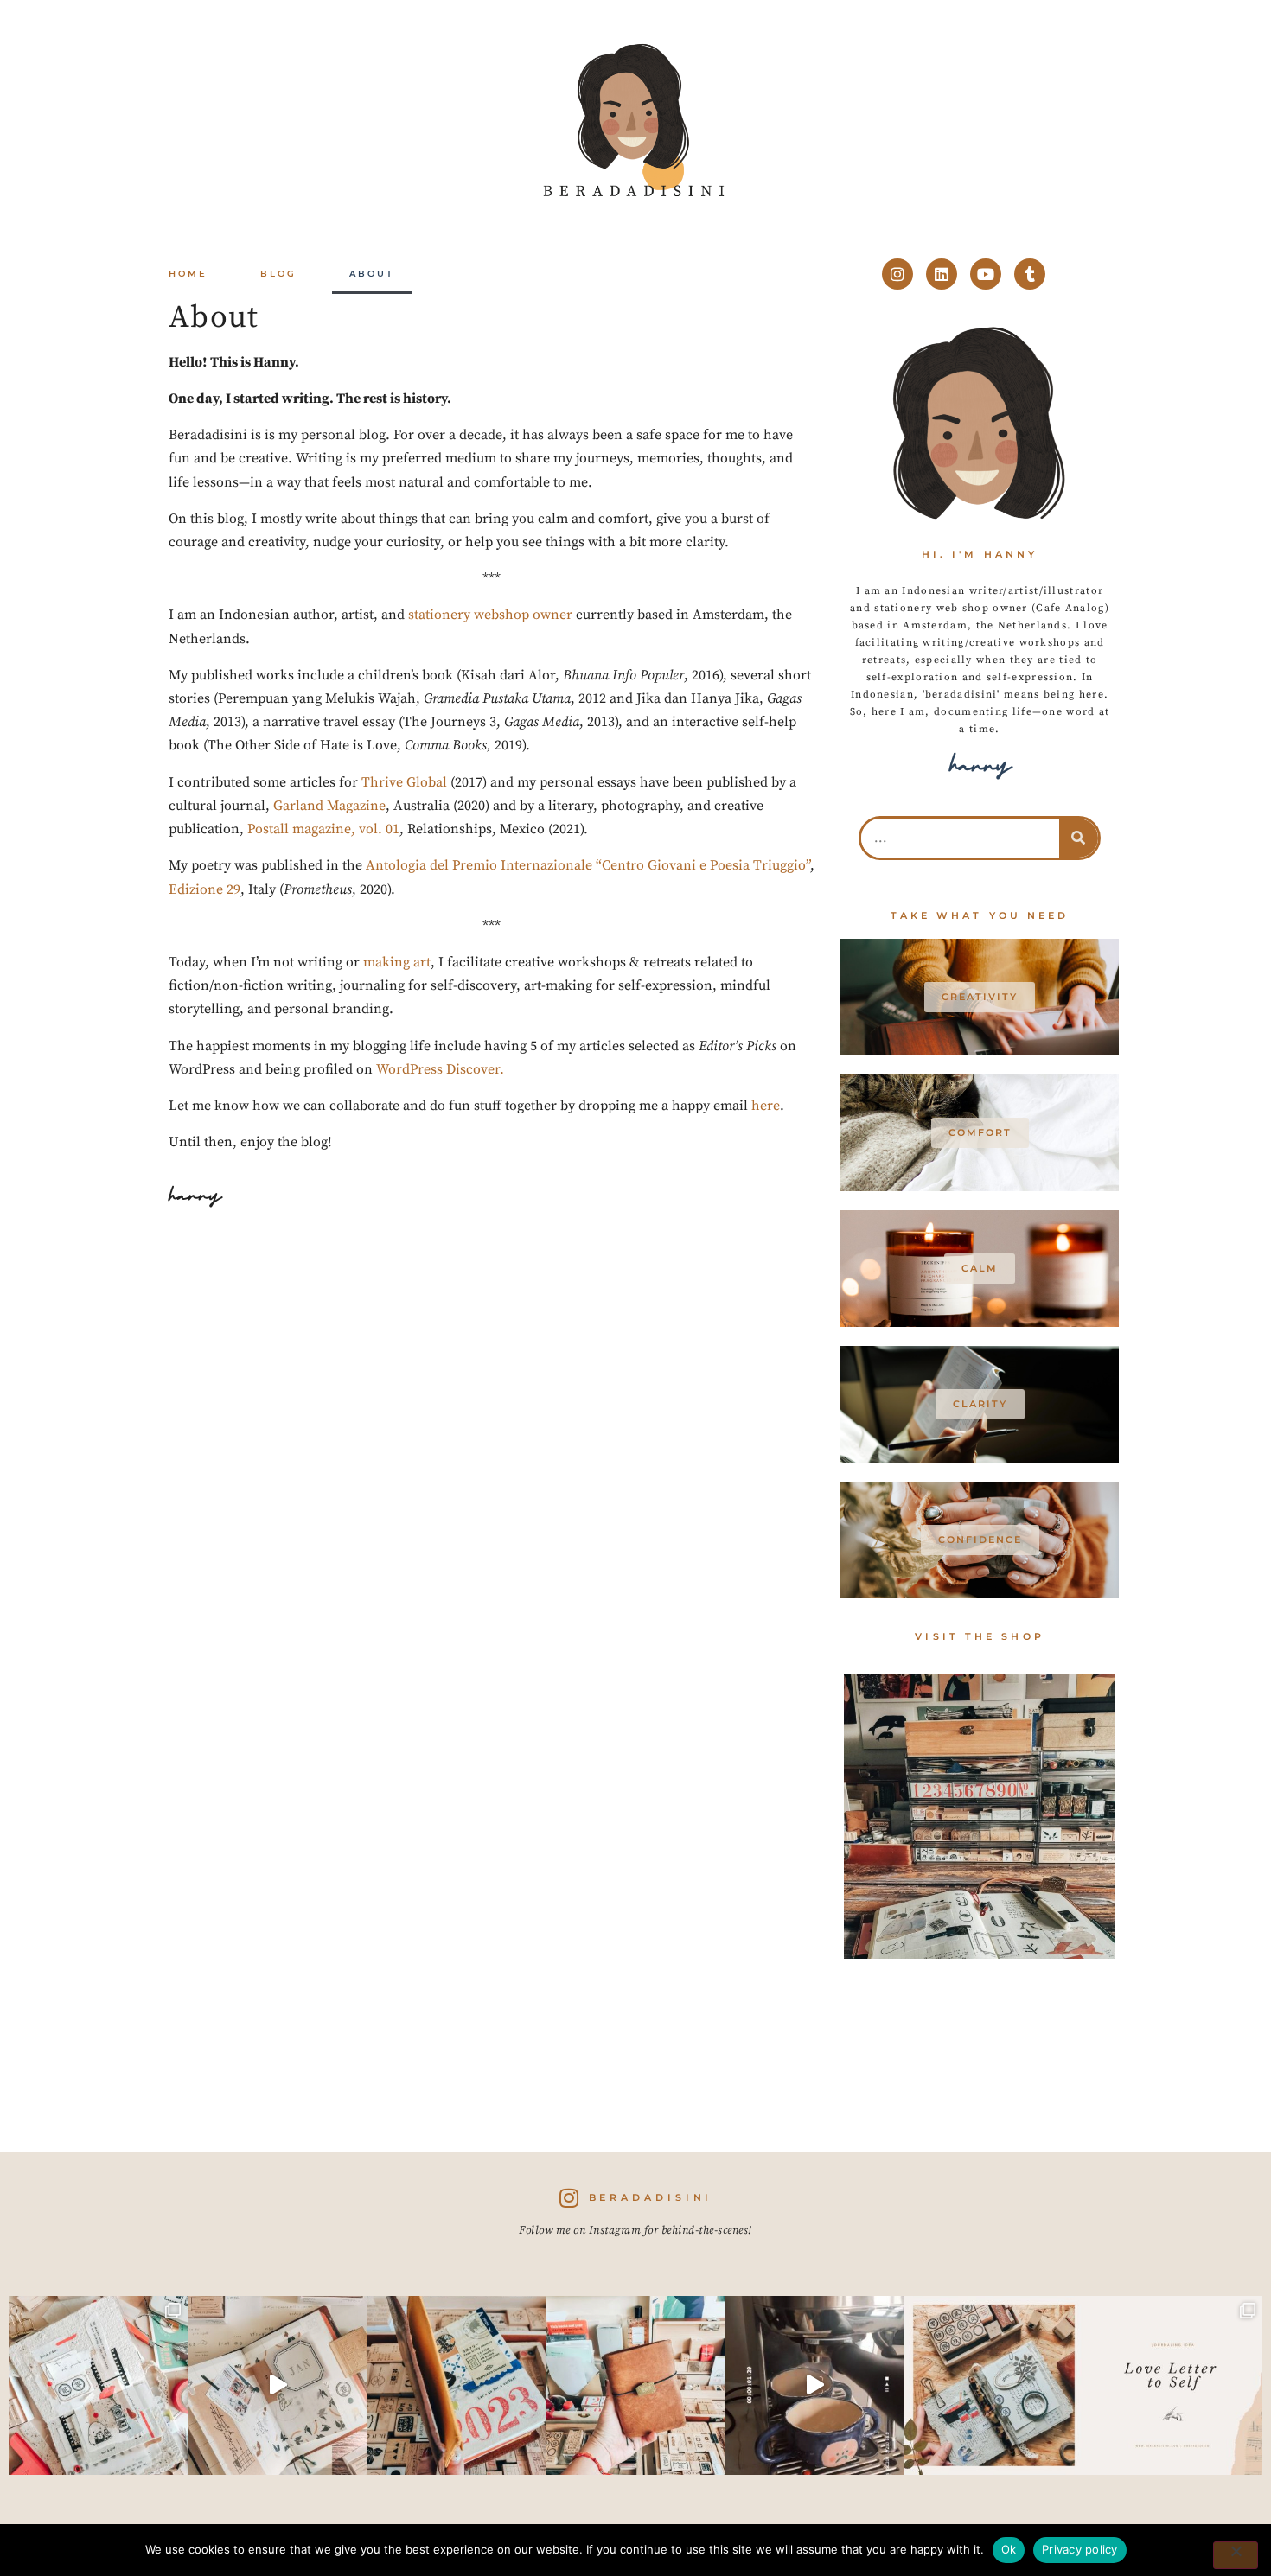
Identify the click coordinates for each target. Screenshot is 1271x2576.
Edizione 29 (204, 889)
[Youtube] (986, 274)
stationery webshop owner (490, 615)
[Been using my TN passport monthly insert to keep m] (456, 2385)
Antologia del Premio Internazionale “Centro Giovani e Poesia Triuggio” (588, 865)
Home (188, 274)
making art (397, 962)
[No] (1236, 2555)
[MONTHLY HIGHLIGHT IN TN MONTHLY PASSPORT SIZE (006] (277, 2385)
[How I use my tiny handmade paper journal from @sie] (994, 2385)
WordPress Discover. (440, 1069)
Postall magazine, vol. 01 (323, 829)
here (766, 1106)
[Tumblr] (1030, 274)
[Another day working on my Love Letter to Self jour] (98, 2385)
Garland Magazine (329, 806)
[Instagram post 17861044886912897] (815, 2385)
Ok (1009, 2549)
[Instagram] (897, 274)
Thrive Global (404, 782)
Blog (278, 274)
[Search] (1079, 838)
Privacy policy (1080, 2549)
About (372, 274)
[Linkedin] (942, 274)
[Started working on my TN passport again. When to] (635, 2385)
